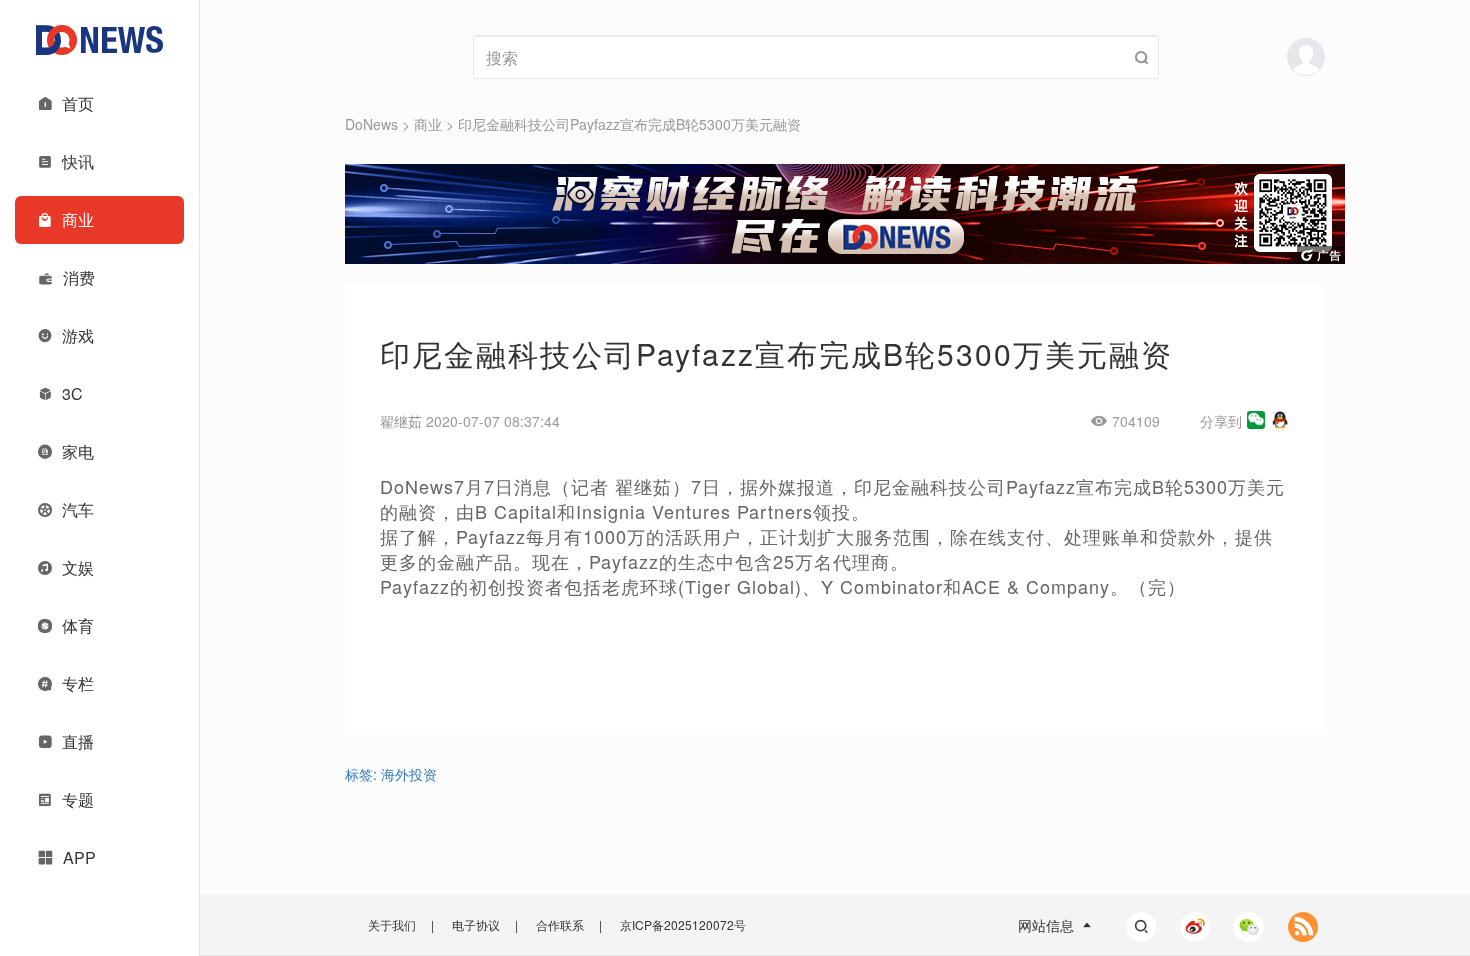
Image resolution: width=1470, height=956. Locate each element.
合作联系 (560, 924)
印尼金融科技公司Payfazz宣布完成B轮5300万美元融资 (629, 124)
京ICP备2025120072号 (683, 924)
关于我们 (392, 924)
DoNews (371, 124)
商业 (428, 124)
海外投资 (409, 774)
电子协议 (476, 924)
